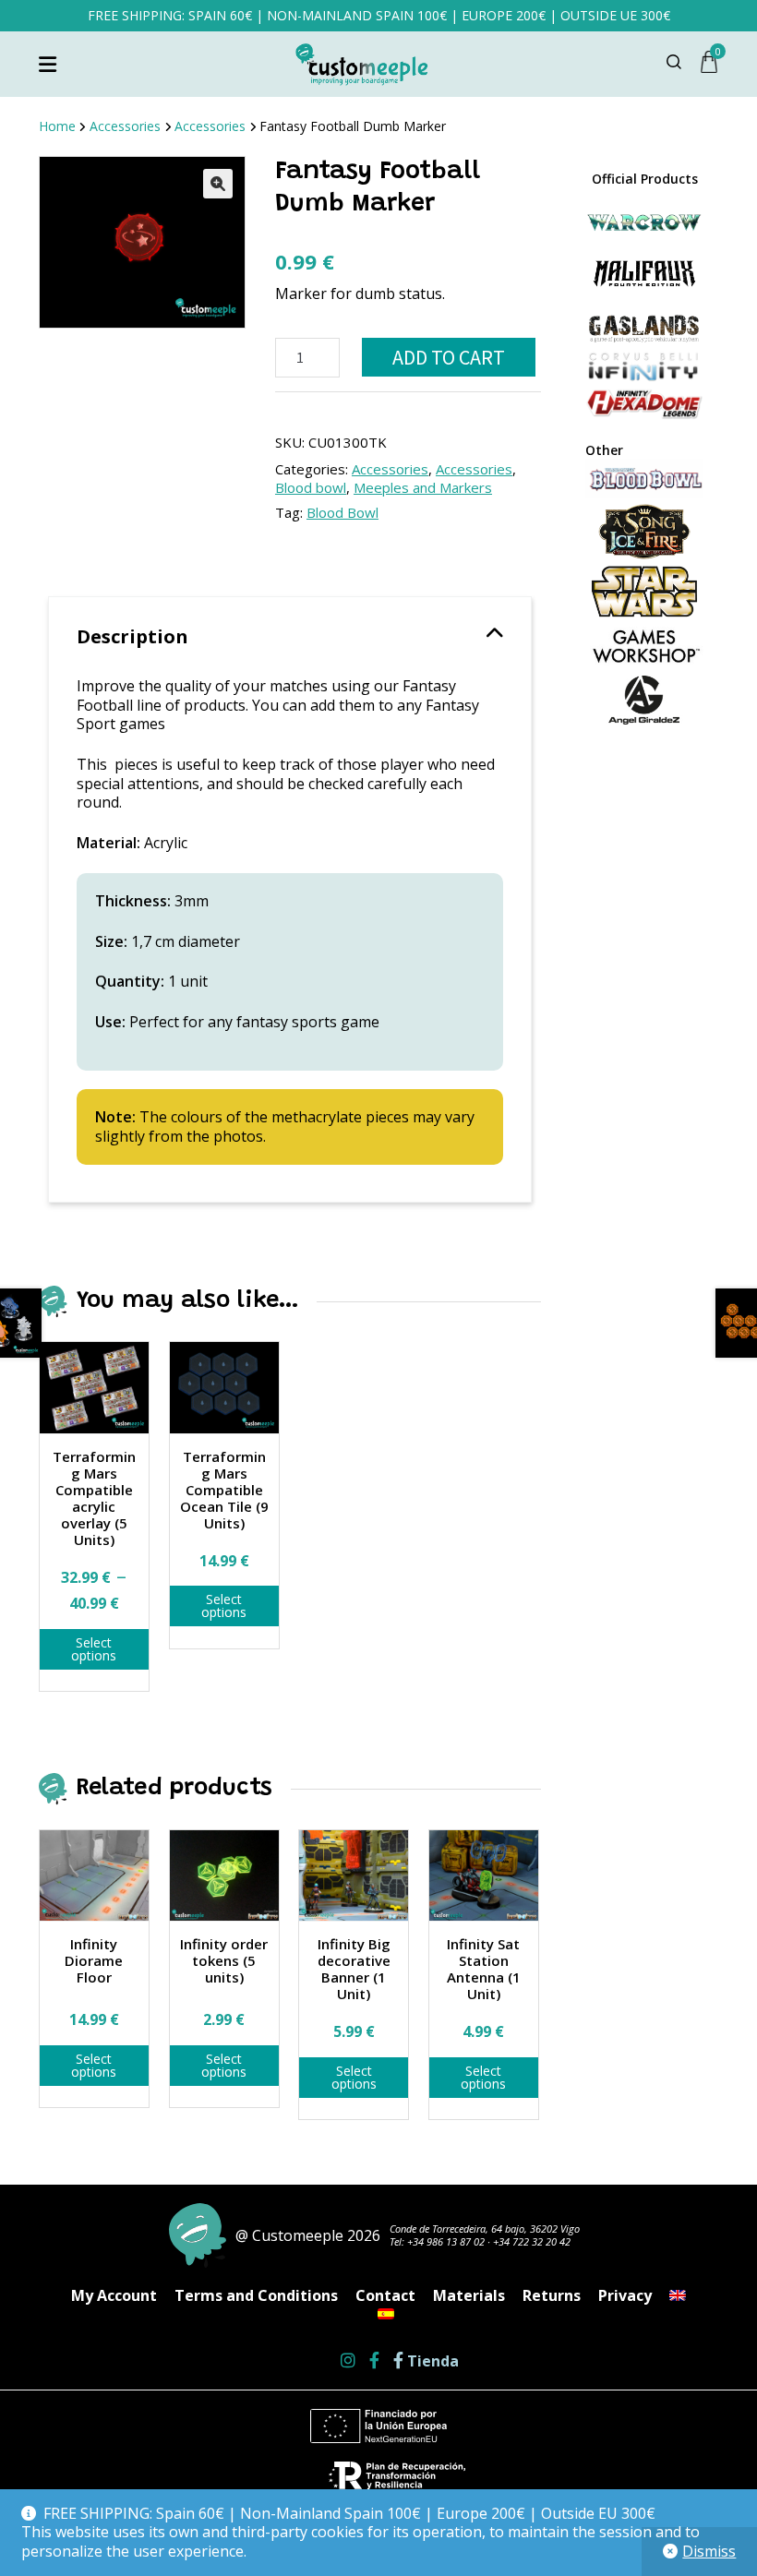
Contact (385, 2295)
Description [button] (132, 636)
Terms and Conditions (256, 2295)
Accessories (125, 126)
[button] (218, 184)
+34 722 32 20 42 (532, 2241)
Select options (94, 1649)
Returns (552, 2295)
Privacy (625, 2295)
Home (57, 126)
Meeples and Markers (423, 487)
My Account (114, 2295)
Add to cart (449, 357)
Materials (469, 2295)
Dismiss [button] (709, 2551)
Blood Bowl (342, 512)
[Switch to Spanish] (386, 2314)
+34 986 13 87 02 (446, 2241)
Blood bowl (311, 487)
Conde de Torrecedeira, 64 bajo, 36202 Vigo (485, 2229)
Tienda (431, 2361)
